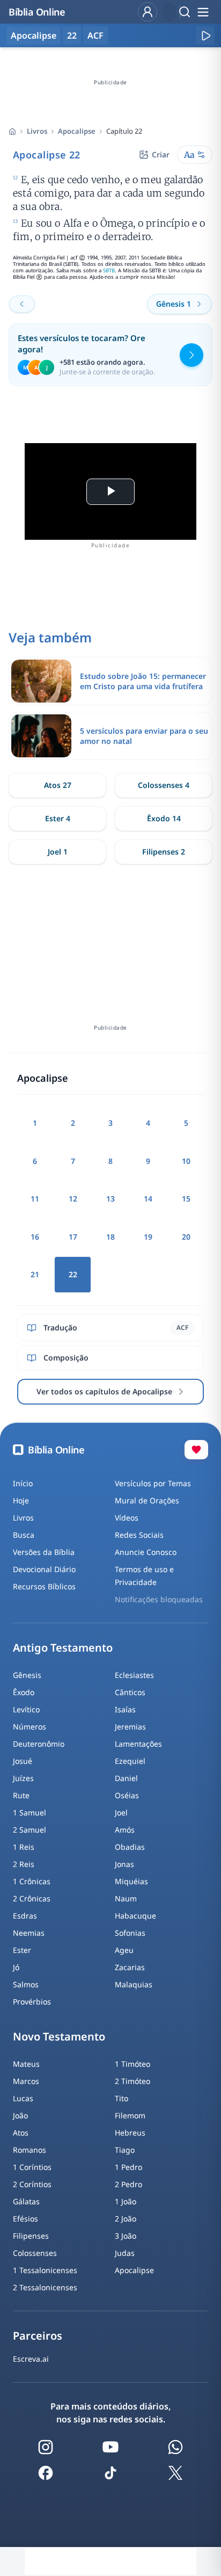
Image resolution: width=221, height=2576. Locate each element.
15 (186, 1199)
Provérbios (32, 2002)
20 (186, 1237)
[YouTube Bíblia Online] (110, 2447)
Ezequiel (130, 1761)
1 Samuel (30, 1812)
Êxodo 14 (164, 818)
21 (35, 1274)
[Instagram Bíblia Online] (46, 2447)
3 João (126, 2236)
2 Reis (24, 1864)
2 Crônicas (32, 1898)
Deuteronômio (39, 1744)
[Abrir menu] (203, 12)
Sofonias (130, 1933)
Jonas (124, 1864)
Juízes (23, 1778)
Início (23, 1483)
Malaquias (134, 1984)
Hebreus (130, 2133)
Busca (24, 1535)
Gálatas (26, 2201)
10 (186, 1161)
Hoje (21, 1500)
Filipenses (31, 2236)
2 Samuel (30, 1830)
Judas (125, 2253)
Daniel (126, 1778)
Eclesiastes (134, 1675)
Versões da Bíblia (44, 1552)
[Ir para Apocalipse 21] (22, 304)
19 (148, 1237)
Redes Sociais (139, 1535)
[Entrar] (148, 12)
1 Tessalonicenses (45, 2270)
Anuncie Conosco (146, 1552)
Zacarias (130, 1967)
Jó (16, 1967)
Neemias (29, 1933)
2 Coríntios (32, 2184)
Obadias (130, 1847)
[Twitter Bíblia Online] (175, 2473)
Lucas (23, 2098)
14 (148, 1199)
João (20, 2115)
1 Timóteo (132, 2064)
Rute (21, 1795)
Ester (22, 1950)
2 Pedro (128, 2184)
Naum (126, 1898)
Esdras (25, 1916)
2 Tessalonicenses (45, 2287)
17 (73, 1237)
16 (35, 1237)
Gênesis (27, 1675)
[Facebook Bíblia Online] (46, 2473)
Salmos (26, 1984)
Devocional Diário (44, 1569)
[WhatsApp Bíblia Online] (175, 2447)
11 (35, 1199)
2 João (126, 2219)
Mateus (26, 2064)
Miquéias (131, 1881)
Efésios (25, 2219)
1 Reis (24, 1847)
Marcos (26, 2081)
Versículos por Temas (153, 1483)
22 (72, 35)
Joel (121, 1812)
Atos (21, 2133)
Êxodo (24, 1692)
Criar (161, 154)
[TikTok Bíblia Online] (110, 2473)
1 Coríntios (32, 2167)
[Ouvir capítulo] (205, 35)
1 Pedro (128, 2167)
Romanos (30, 2150)
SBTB (109, 270)
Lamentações (138, 1744)
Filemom (130, 2115)
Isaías (125, 1709)
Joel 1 (58, 852)
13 (110, 1199)
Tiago (125, 2150)
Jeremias (130, 1727)
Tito (121, 2098)
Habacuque (135, 1916)
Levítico (26, 1709)
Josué (23, 1761)
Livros (37, 131)
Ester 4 (58, 818)
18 (110, 1237)
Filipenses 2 (164, 852)
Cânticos (130, 1692)
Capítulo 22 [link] (124, 131)
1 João (126, 2201)
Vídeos (127, 1518)
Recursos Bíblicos (44, 1586)
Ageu (124, 1950)
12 (73, 1199)
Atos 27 (58, 785)
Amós (125, 1830)
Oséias (127, 1795)
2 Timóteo (132, 2081)
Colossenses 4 (164, 785)
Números (30, 1727)
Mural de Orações (147, 1500)
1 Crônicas (32, 1881)
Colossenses (35, 2253)
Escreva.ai (31, 2359)
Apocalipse (77, 131)
